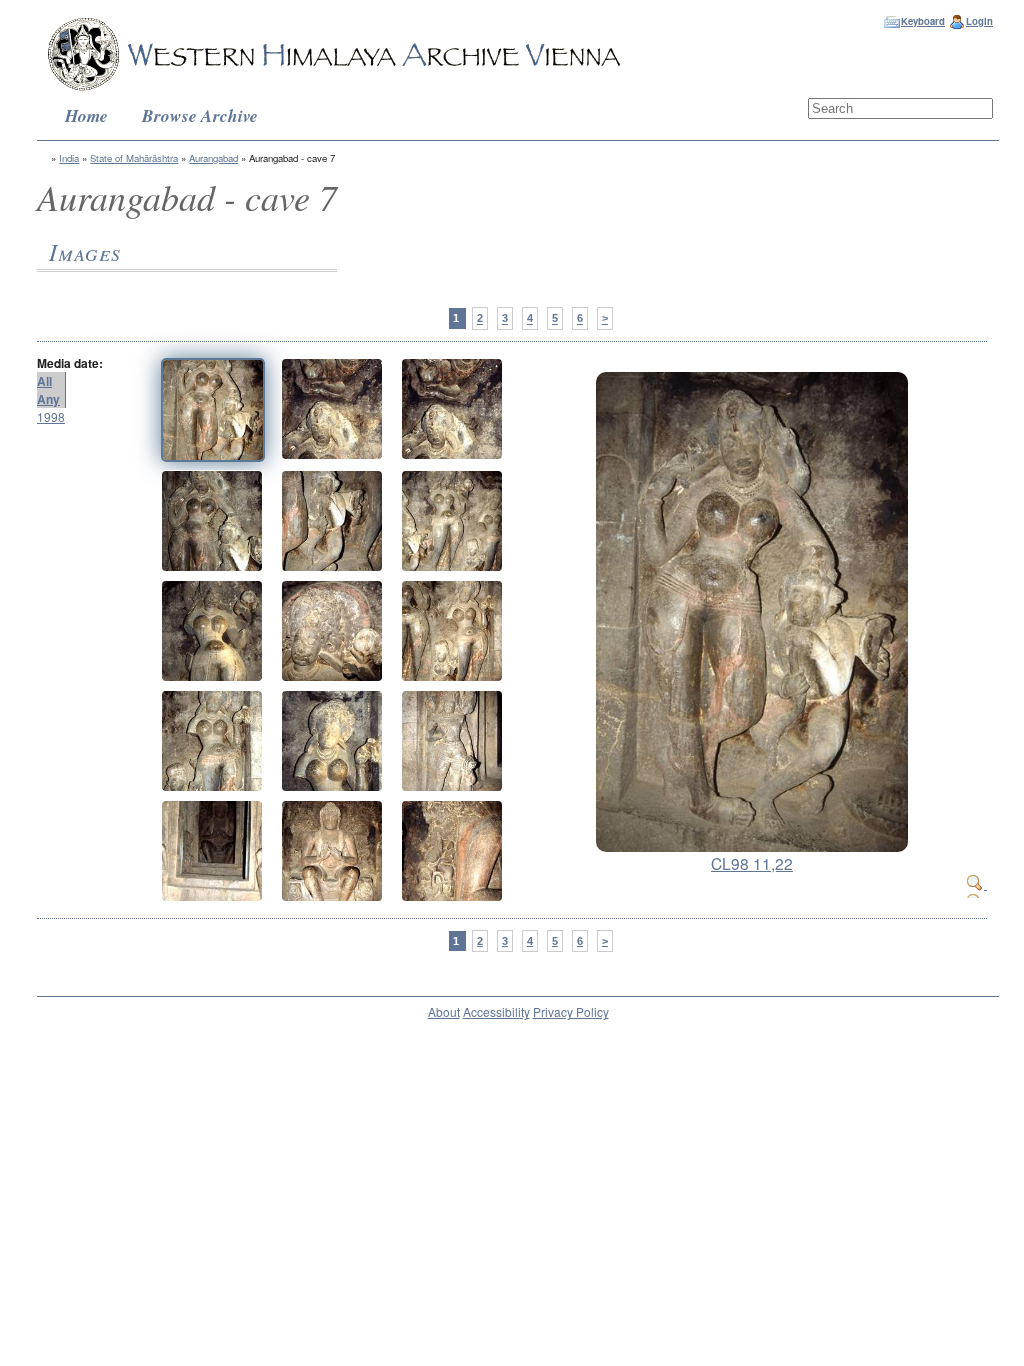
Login (979, 21)
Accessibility (496, 1011)
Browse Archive (200, 115)
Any (48, 399)
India (69, 158)
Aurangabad (213, 158)
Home (86, 115)
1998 (51, 416)
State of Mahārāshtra (134, 158)
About (444, 1011)
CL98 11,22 (752, 863)
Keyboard (923, 21)
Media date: (70, 363)
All (44, 381)
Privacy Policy (571, 1011)
